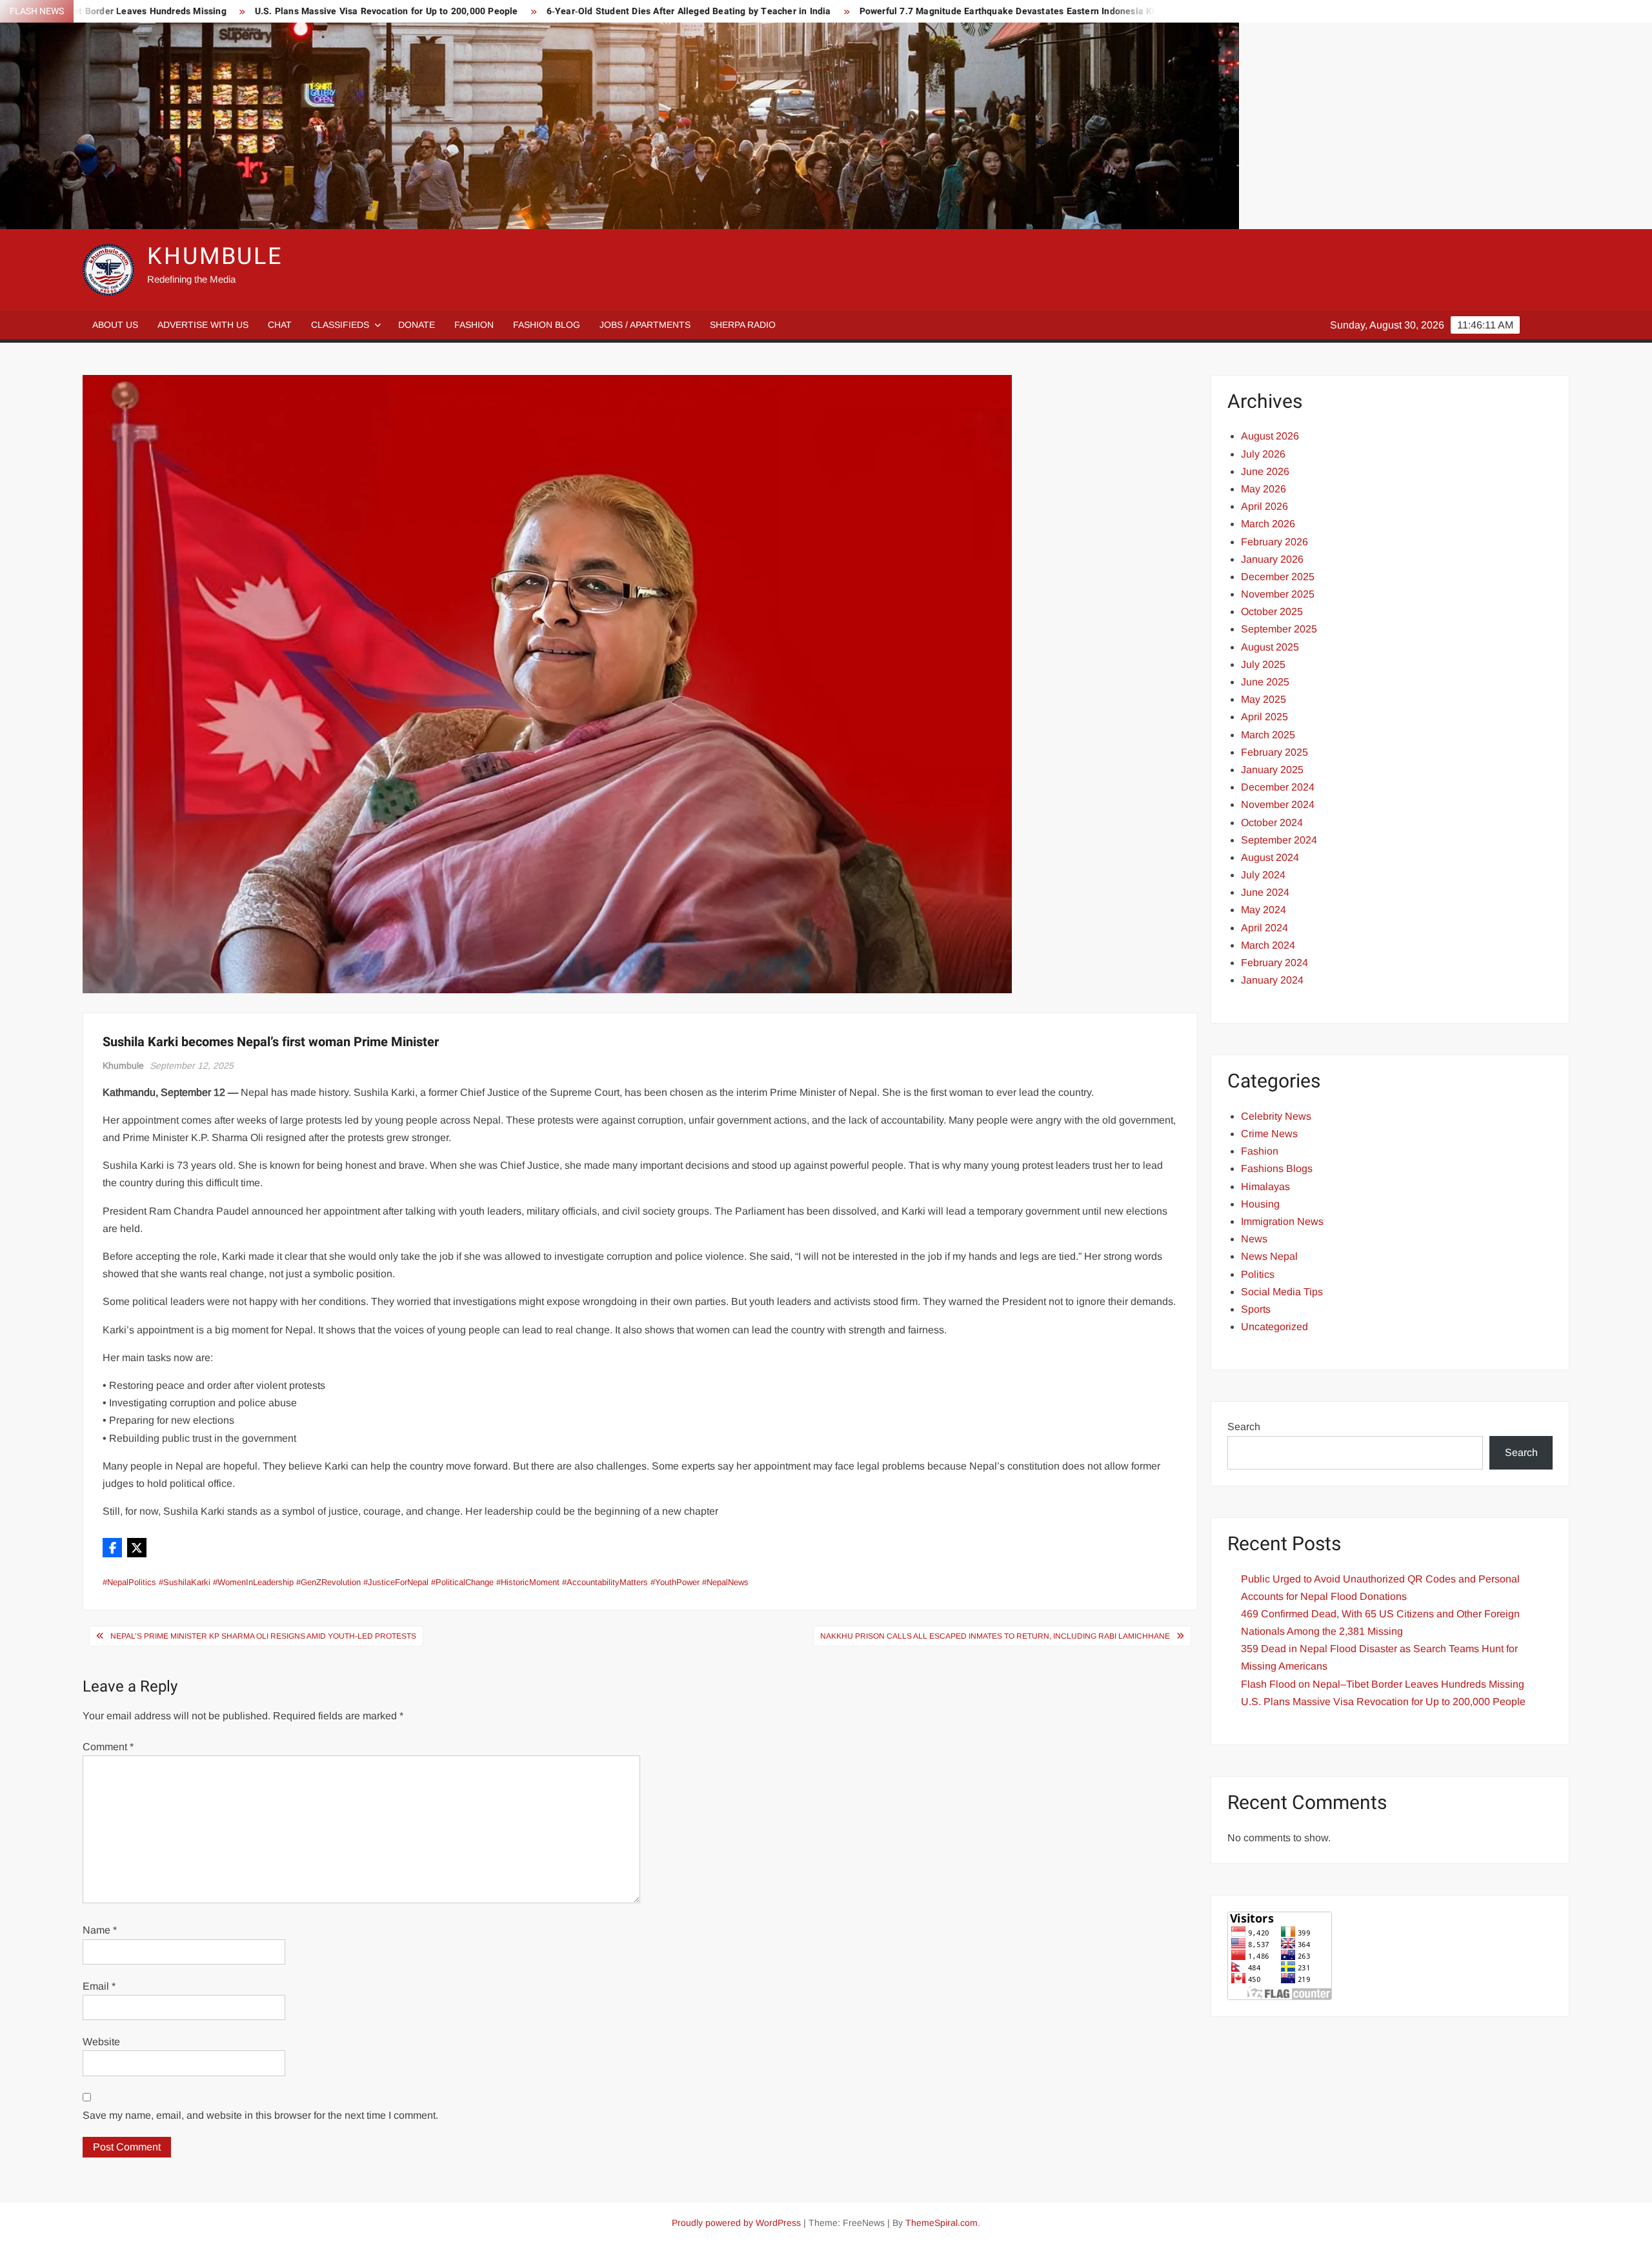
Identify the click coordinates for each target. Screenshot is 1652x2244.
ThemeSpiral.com (942, 2223)
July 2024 (1263, 875)
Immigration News (1282, 1221)
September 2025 (1279, 629)
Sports (1256, 1309)
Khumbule (123, 1066)
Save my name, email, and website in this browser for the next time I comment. (260, 2115)
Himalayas (1265, 1187)
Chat (280, 325)
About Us (115, 325)
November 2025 (1278, 594)
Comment (108, 1747)
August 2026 (1270, 436)
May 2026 (1264, 489)
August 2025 (1270, 647)
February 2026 (1274, 542)
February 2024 (1274, 963)
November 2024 (1278, 804)
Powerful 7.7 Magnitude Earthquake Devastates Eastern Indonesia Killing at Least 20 (869, 11)
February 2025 (1274, 752)
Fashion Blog (547, 325)
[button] (112, 1548)
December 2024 (1278, 787)
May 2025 (1264, 699)
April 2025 (1264, 717)
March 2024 (1268, 945)
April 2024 (1264, 928)
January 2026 (1272, 559)
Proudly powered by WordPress (736, 2223)
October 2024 (1272, 823)
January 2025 (1272, 770)
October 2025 (1272, 612)
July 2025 (1263, 664)
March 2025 (1268, 735)
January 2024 (1272, 980)
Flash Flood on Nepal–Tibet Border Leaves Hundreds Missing (1383, 1684)
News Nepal (1269, 1256)
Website (101, 2042)
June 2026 (1265, 471)
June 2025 (1265, 682)
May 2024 (1264, 910)
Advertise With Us (203, 325)
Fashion (474, 325)
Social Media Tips (1282, 1292)
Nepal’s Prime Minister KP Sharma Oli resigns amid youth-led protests (263, 1636)
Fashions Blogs (1277, 1168)
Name (100, 1930)
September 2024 (1279, 840)
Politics (1258, 1274)
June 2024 (1265, 892)
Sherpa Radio (743, 325)
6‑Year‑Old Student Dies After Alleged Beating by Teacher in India (515, 11)
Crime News (1269, 1134)
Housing (1260, 1204)
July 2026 (1263, 454)
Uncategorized (1274, 1327)
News (1254, 1239)
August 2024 (1270, 857)
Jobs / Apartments (645, 325)
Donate (417, 325)
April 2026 (1264, 506)
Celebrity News (1276, 1116)
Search (1244, 1427)
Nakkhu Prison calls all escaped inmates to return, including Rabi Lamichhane (995, 1636)
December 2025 (1278, 577)
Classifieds (340, 325)
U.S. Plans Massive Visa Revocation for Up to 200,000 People (213, 11)
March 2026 (1268, 524)
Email (99, 1986)
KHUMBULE (215, 257)
